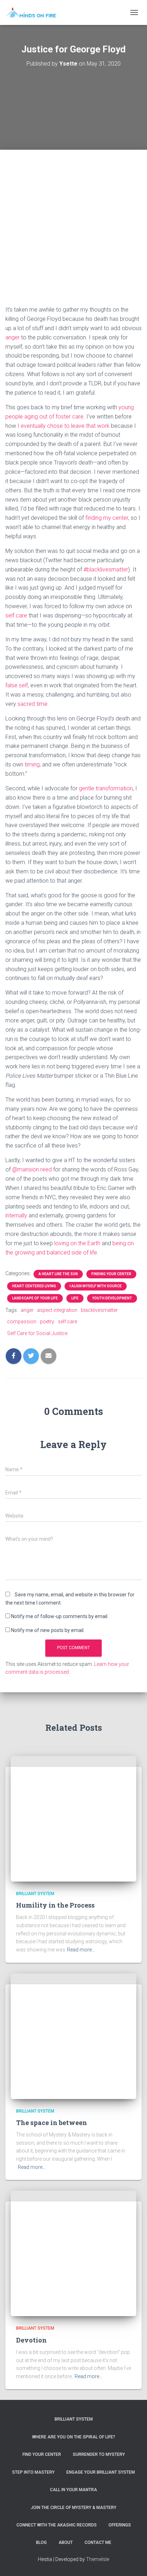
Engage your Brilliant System (101, 2472)
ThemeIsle (98, 2559)
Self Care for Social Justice (37, 1333)
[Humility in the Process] (73, 1818)
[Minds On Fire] (33, 12)
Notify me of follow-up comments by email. (60, 1616)
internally (16, 1215)
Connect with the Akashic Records (57, 2525)
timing (32, 764)
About (66, 2542)
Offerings (120, 2525)
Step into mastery (33, 2472)
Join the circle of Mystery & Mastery (73, 2508)
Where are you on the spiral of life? (74, 2437)
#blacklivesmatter (106, 569)
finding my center (107, 518)
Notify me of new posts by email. (48, 1630)
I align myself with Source (96, 1286)
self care (16, 615)
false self (17, 685)
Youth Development (112, 1298)
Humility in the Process (55, 1905)
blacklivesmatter (99, 1310)
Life (75, 1298)
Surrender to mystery (99, 2454)
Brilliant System (35, 1894)
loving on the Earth (77, 1243)
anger (12, 337)
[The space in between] (73, 2036)
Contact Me (98, 2542)
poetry (47, 1322)
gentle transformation (106, 788)
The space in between (52, 2123)
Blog (41, 2542)
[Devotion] (73, 2253)
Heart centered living (34, 1286)
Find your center (42, 2454)
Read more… (81, 1950)
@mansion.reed (32, 1169)
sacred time (32, 704)
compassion (22, 1322)
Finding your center (111, 1274)
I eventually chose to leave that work (64, 426)
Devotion (31, 2340)
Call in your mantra (73, 2490)
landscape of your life (35, 1298)
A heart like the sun (58, 1274)
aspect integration (57, 1310)
